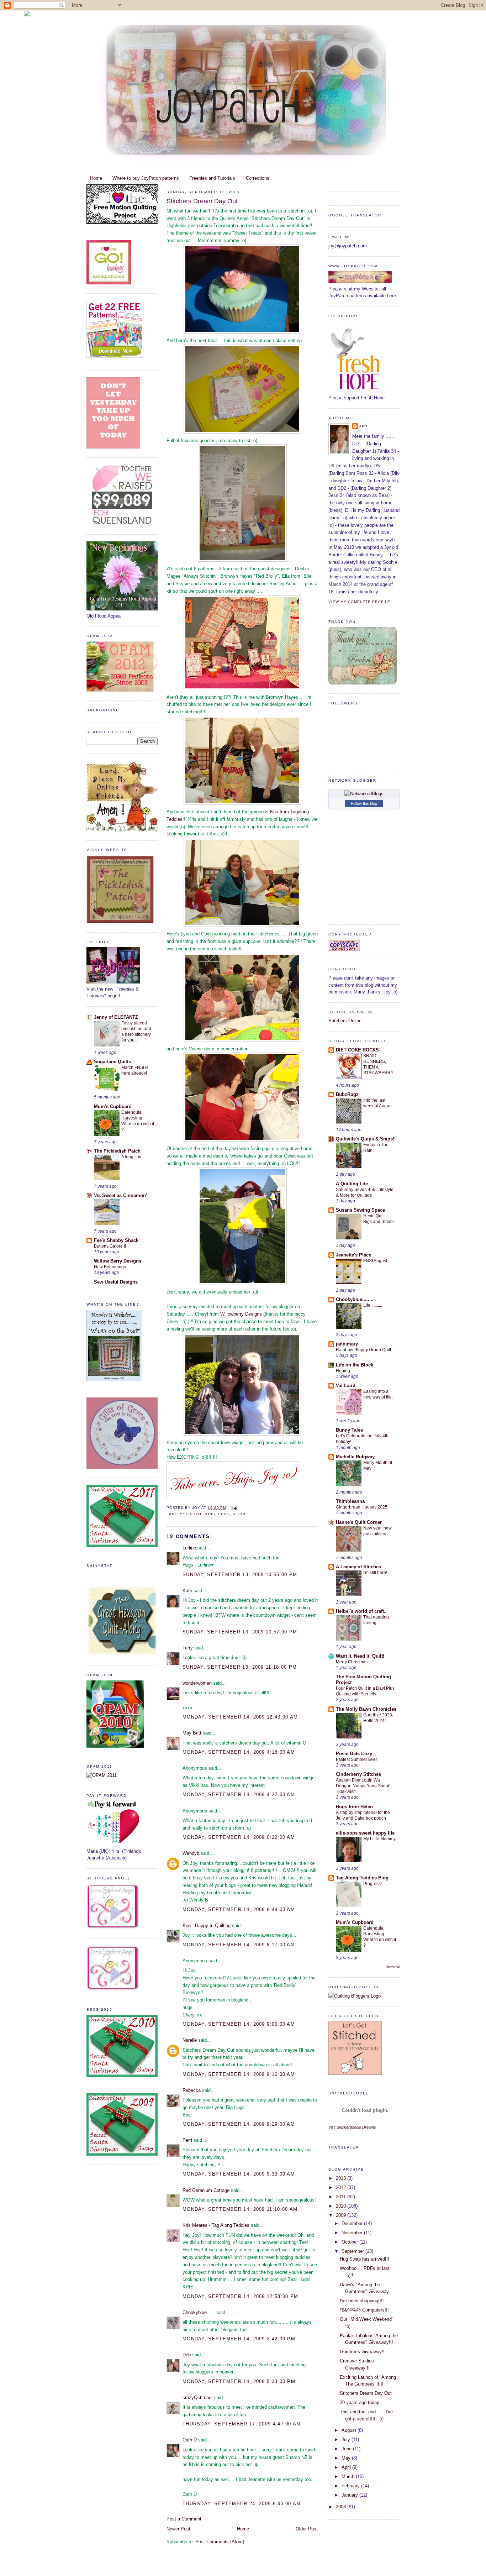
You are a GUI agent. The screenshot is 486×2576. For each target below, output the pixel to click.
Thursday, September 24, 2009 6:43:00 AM (242, 2504)
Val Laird (346, 1386)
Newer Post (178, 2529)
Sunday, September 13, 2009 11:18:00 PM (240, 1667)
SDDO (224, 1514)
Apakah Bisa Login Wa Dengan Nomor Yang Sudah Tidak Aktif (363, 1786)
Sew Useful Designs (116, 1282)
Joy (364, 426)
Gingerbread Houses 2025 (362, 1507)
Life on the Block (355, 1365)
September (353, 2251)
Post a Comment (184, 2519)
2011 (342, 2197)
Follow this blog (364, 803)
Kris (210, 1514)
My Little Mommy (379, 1839)
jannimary (347, 1344)
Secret (241, 1514)
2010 (342, 2206)
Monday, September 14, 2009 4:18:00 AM (239, 1752)
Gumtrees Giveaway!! (362, 2352)
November (353, 2233)
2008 (342, 2507)
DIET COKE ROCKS (357, 1050)
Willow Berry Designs (118, 1261)
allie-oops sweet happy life (365, 1833)
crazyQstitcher (198, 2397)
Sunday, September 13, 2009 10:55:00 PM (240, 1575)
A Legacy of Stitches (358, 1567)
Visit (352, 2127)
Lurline (189, 1548)
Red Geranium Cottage (206, 2190)
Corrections (258, 178)
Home (96, 178)
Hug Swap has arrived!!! (364, 2259)
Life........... (373, 1305)
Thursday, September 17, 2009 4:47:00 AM (242, 2424)
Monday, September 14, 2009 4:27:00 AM (239, 1795)
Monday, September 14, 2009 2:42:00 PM (239, 2339)
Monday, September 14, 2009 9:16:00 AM (239, 2074)
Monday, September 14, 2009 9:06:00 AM (239, 2024)
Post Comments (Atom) (220, 2542)
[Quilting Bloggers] (355, 1996)
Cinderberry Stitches (358, 1774)
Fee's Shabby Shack (116, 1240)
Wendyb (191, 1853)
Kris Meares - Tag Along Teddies (216, 2225)
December (353, 2223)
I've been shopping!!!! (362, 2301)
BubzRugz (347, 1094)
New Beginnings (110, 1267)
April (347, 2467)
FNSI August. (376, 1261)
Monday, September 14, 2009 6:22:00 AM (239, 1837)
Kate (187, 1591)
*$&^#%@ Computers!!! (364, 2310)
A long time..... (135, 1157)
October (350, 2242)
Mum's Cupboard (113, 1106)
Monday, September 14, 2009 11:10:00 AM (240, 2209)
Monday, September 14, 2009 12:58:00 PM (240, 2296)
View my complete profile (359, 602)
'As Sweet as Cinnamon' (120, 1195)
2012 (342, 2187)
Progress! (373, 1884)
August (350, 2430)
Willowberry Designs (242, 1314)
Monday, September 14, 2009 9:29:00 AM (239, 2124)
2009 (342, 2215)
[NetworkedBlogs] (364, 794)
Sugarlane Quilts (112, 1062)
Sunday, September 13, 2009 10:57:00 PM (240, 1632)
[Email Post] (233, 1508)
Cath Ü (190, 2440)
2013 (342, 2178)
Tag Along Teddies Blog (362, 1878)
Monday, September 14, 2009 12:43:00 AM (240, 1717)
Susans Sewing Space (360, 1210)
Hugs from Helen (354, 1807)
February (351, 2486)
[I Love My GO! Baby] (109, 283)
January (350, 2495)
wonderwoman (197, 1683)
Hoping (343, 1371)
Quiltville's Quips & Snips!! (366, 1139)
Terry (188, 1648)
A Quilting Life (352, 1184)
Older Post (307, 2529)
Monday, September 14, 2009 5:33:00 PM (239, 2381)
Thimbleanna (350, 1501)
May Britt (192, 1733)
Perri (187, 2140)
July (347, 2439)
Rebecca (192, 2090)
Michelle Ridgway (355, 1457)
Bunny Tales (349, 1430)
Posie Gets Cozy (354, 1754)
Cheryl (194, 1514)
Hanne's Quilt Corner (359, 1522)
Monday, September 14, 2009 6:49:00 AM (239, 1909)
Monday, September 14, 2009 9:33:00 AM (239, 2174)
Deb (187, 2355)
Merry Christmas (352, 1662)
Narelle (190, 2040)
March (349, 2477)
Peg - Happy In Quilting (207, 1926)
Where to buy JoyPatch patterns (146, 178)
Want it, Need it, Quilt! (360, 1656)
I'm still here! (375, 1573)
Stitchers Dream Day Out (202, 201)
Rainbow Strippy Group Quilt (363, 1350)
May (347, 2458)
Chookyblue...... (199, 2312)
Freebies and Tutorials (212, 178)
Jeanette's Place (353, 1255)
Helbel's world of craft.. (361, 1611)
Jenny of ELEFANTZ (116, 1017)
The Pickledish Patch (117, 1151)
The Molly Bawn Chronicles (366, 1709)
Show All (393, 1967)
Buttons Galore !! (110, 1246)
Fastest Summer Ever (356, 1759)
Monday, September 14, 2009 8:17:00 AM (239, 1945)
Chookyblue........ (355, 1299)
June (347, 2449)
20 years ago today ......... (367, 2402)
